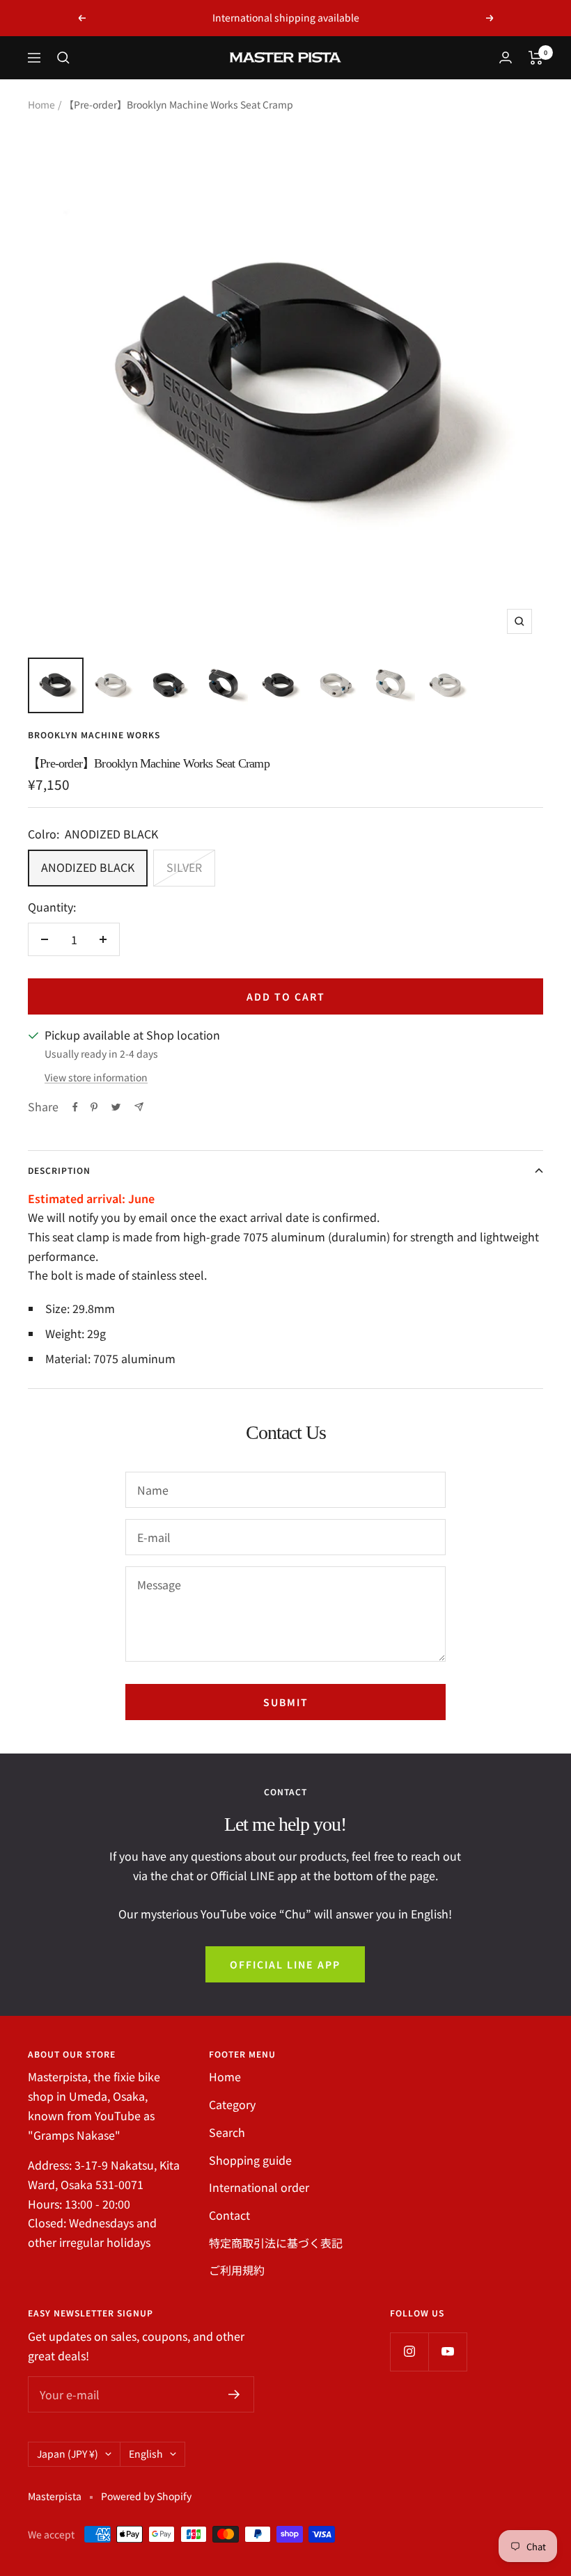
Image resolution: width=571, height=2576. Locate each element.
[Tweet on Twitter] (116, 1107)
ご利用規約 (237, 2270)
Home (41, 104)
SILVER (184, 867)
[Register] (234, 2394)
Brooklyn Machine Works (94, 734)
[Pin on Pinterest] (94, 1107)
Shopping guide (250, 2160)
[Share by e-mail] (139, 1107)
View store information (96, 1077)
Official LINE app (285, 1964)
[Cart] (536, 58)
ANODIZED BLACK (88, 867)
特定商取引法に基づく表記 (276, 2243)
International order (259, 2187)
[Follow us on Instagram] (409, 2352)
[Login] (506, 57)
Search (227, 2132)
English (146, 2454)
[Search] (63, 58)
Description (59, 1170)
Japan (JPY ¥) (68, 2454)
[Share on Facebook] (75, 1107)
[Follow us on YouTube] (447, 2352)
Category (232, 2104)
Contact (229, 2215)
